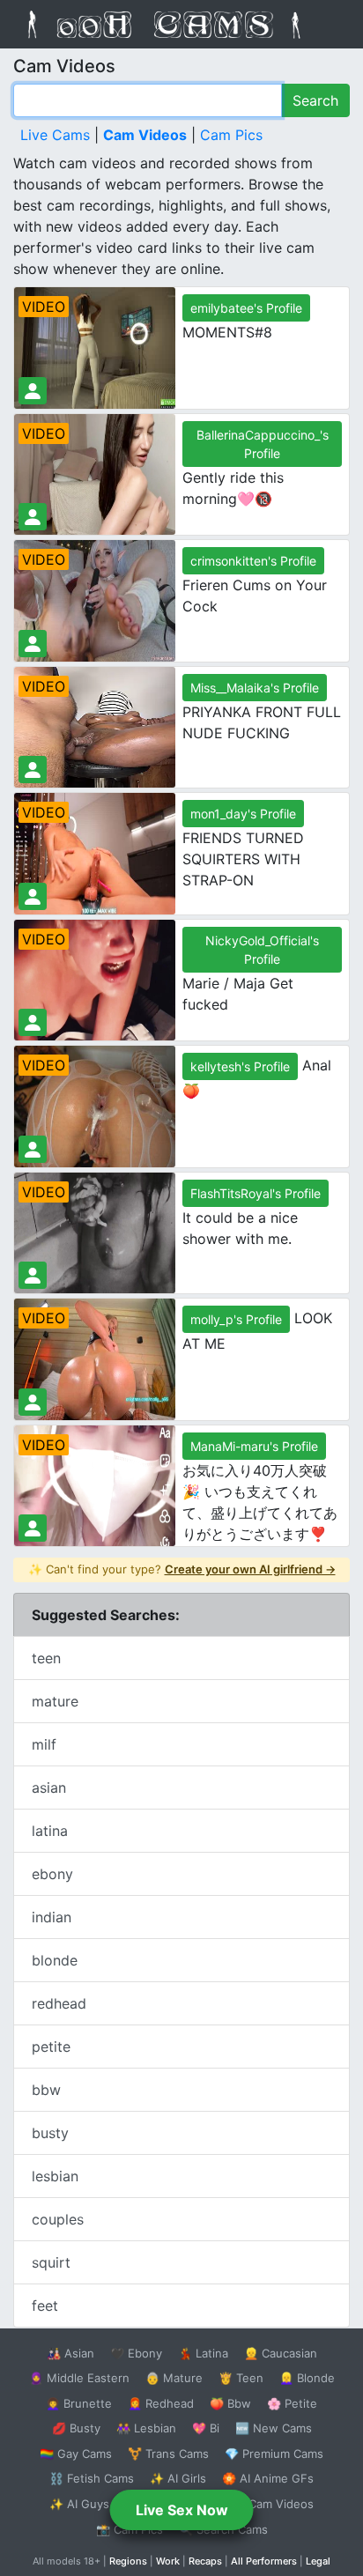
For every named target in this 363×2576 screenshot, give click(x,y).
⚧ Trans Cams (168, 2454)
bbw (46, 2090)
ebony (52, 1874)
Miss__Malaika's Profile (255, 688)
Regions (128, 2561)
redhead (59, 2003)
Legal (318, 2561)
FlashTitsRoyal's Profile (256, 1193)
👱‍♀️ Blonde (307, 2378)
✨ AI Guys (79, 2504)
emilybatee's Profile (246, 308)
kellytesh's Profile (240, 1066)
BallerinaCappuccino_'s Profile (263, 444)
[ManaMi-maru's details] (33, 1528)
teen (46, 1658)
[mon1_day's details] (33, 896)
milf (44, 1744)
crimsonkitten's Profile (253, 561)
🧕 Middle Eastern (79, 2378)
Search (315, 100)
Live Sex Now (182, 2510)
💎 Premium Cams (274, 2454)
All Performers (264, 2561)
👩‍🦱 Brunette (79, 2403)
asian (49, 1788)
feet (45, 2306)
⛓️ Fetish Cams (92, 2478)
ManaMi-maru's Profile (254, 1446)
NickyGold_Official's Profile (262, 950)
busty (50, 2133)
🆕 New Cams (274, 2428)
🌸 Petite (292, 2403)
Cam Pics (231, 135)
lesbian (55, 2176)
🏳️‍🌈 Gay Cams (76, 2454)
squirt (51, 2262)
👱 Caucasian (281, 2353)
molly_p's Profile (236, 1319)
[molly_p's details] (33, 1402)
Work (168, 2561)
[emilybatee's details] (33, 391)
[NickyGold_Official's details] (33, 1022)
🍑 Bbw (230, 2403)
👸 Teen (241, 2378)
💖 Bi (206, 2428)
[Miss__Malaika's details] (33, 770)
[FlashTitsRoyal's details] (33, 1275)
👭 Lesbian (146, 2428)
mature (55, 1701)
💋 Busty (76, 2428)
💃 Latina (203, 2353)
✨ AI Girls (178, 2478)
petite (51, 2047)
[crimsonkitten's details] (33, 644)
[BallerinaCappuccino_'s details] (33, 517)
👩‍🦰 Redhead (161, 2403)
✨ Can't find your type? (182, 1569)
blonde (55, 1960)
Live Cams (55, 135)
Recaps (205, 2561)
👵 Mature (174, 2378)
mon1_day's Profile (243, 814)
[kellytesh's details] (33, 1149)
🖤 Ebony (136, 2353)
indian (52, 1917)
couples (58, 2219)
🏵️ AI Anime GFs (268, 2478)
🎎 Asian (70, 2353)
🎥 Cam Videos (272, 2504)
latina (50, 1831)
